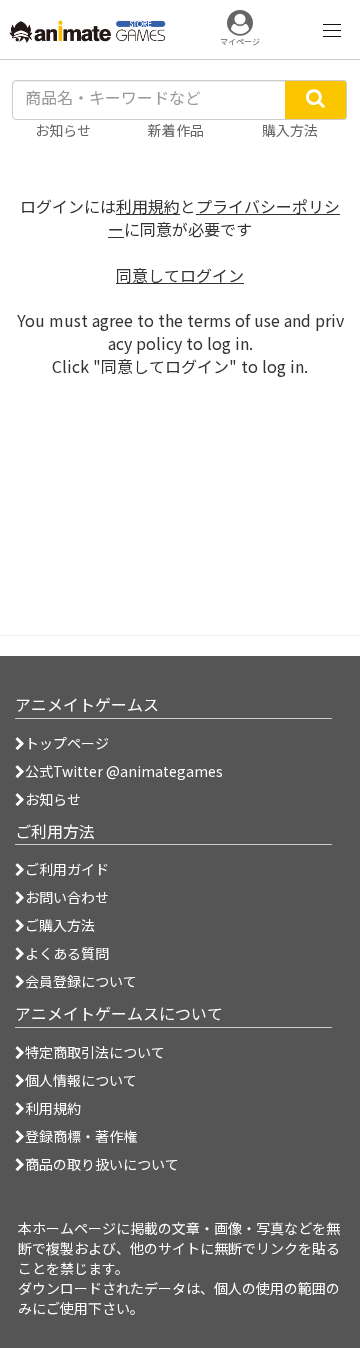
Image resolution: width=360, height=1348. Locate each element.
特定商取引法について (95, 1052)
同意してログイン (180, 275)
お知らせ (53, 799)
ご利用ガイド (67, 869)
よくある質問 (67, 953)
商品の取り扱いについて (102, 1164)
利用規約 (148, 206)
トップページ (67, 743)
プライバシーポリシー (224, 217)
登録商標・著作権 (81, 1136)
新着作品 (176, 130)
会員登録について (81, 981)
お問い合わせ (67, 897)
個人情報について (81, 1080)
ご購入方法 (60, 925)
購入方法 (290, 130)
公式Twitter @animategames (124, 771)
